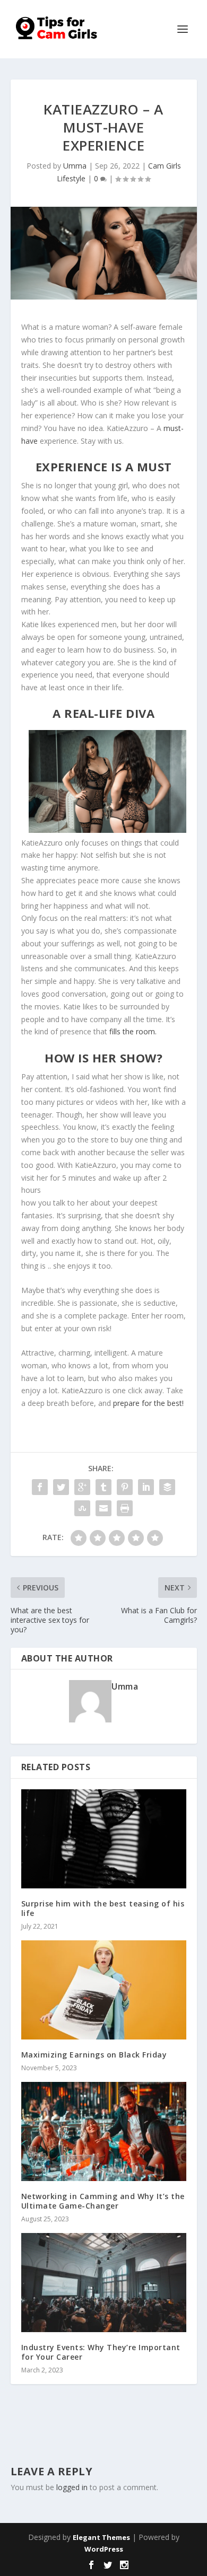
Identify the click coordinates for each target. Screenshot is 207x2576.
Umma (75, 166)
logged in (72, 2487)
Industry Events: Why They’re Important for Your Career (101, 2352)
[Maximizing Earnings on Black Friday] (104, 1990)
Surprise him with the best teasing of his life (103, 1908)
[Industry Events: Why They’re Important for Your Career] (104, 2283)
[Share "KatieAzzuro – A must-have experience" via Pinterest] (125, 1487)
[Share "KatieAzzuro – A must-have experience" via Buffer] (167, 1487)
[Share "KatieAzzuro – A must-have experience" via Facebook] (40, 1487)
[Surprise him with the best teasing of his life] (104, 1839)
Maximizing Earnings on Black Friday (94, 2055)
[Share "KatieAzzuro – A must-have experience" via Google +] (82, 1487)
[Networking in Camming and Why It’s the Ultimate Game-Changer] (104, 2131)
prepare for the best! (148, 1403)
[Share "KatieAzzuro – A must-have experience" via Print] (125, 1508)
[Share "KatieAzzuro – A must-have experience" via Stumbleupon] (82, 1508)
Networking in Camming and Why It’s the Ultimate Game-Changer (103, 2201)
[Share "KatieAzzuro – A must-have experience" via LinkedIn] (146, 1487)
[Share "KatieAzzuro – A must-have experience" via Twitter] (61, 1487)
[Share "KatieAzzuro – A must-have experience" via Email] (103, 1508)
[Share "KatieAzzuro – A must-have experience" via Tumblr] (103, 1487)
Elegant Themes (101, 2537)
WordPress (104, 2549)
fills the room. (132, 1031)
